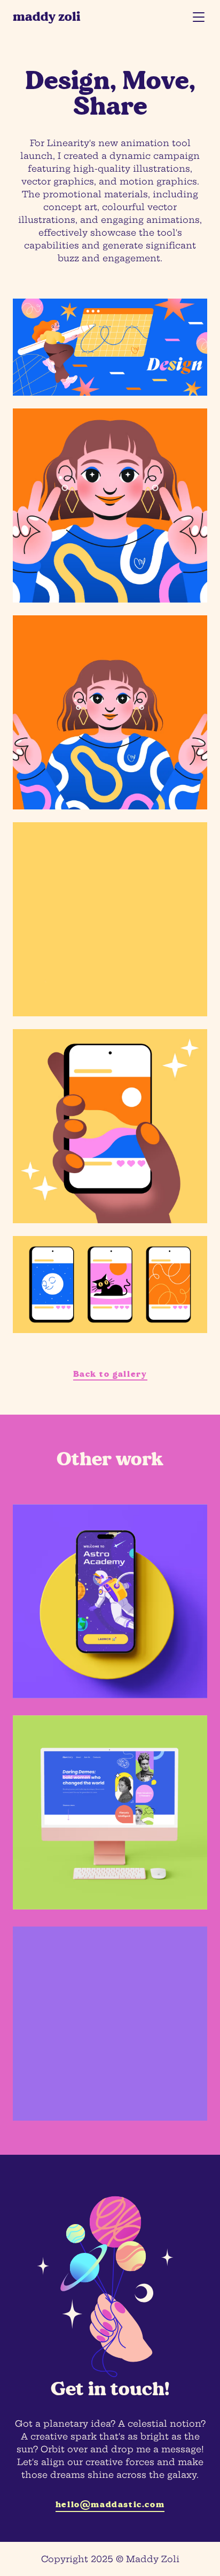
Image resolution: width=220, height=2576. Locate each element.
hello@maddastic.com (110, 2504)
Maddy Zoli (47, 17)
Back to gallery (110, 1374)
